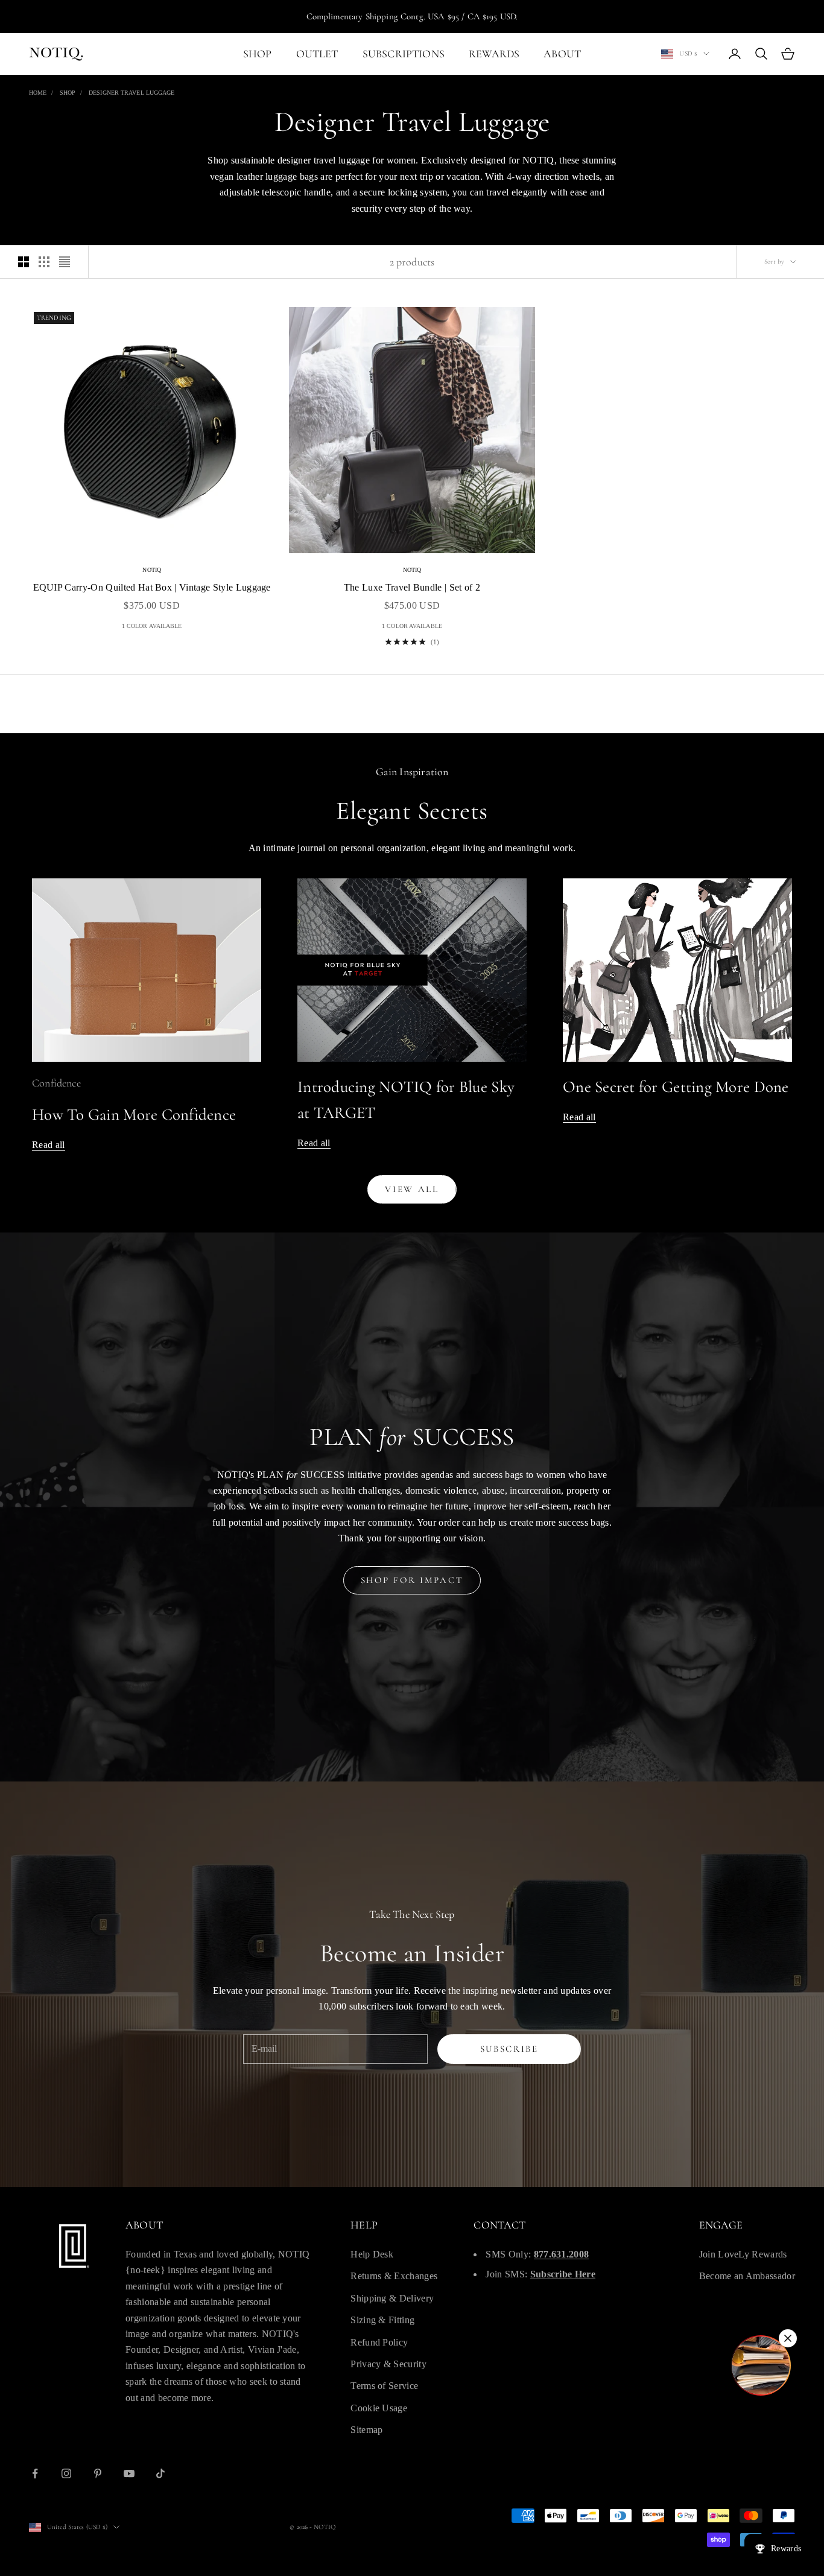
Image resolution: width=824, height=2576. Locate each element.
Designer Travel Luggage (132, 93)
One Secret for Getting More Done (676, 1087)
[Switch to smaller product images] (44, 262)
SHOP (258, 54)
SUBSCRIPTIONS (404, 54)
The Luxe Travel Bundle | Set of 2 (412, 587)
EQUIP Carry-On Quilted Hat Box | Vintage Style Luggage (152, 587)
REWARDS (494, 54)
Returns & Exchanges (394, 2276)
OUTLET (317, 54)
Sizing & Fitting (382, 2320)
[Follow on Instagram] (66, 2473)
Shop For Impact (412, 1580)
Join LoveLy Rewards (743, 2254)
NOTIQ (152, 570)
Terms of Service (384, 2386)
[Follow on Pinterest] (98, 2473)
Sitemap (366, 2430)
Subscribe (509, 2049)
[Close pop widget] (788, 2338)
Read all (49, 1145)
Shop (68, 93)
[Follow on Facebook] (35, 2473)
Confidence (56, 1083)
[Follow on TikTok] (160, 2473)
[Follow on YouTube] (129, 2473)
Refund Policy (379, 2342)
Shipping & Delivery (392, 2298)
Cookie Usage (379, 2408)
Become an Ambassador (747, 2276)
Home (38, 93)
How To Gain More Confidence (134, 1115)
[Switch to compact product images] (65, 262)
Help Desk (372, 2254)
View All (412, 1189)
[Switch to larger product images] (24, 262)
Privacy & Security (388, 2364)
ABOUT (562, 54)
